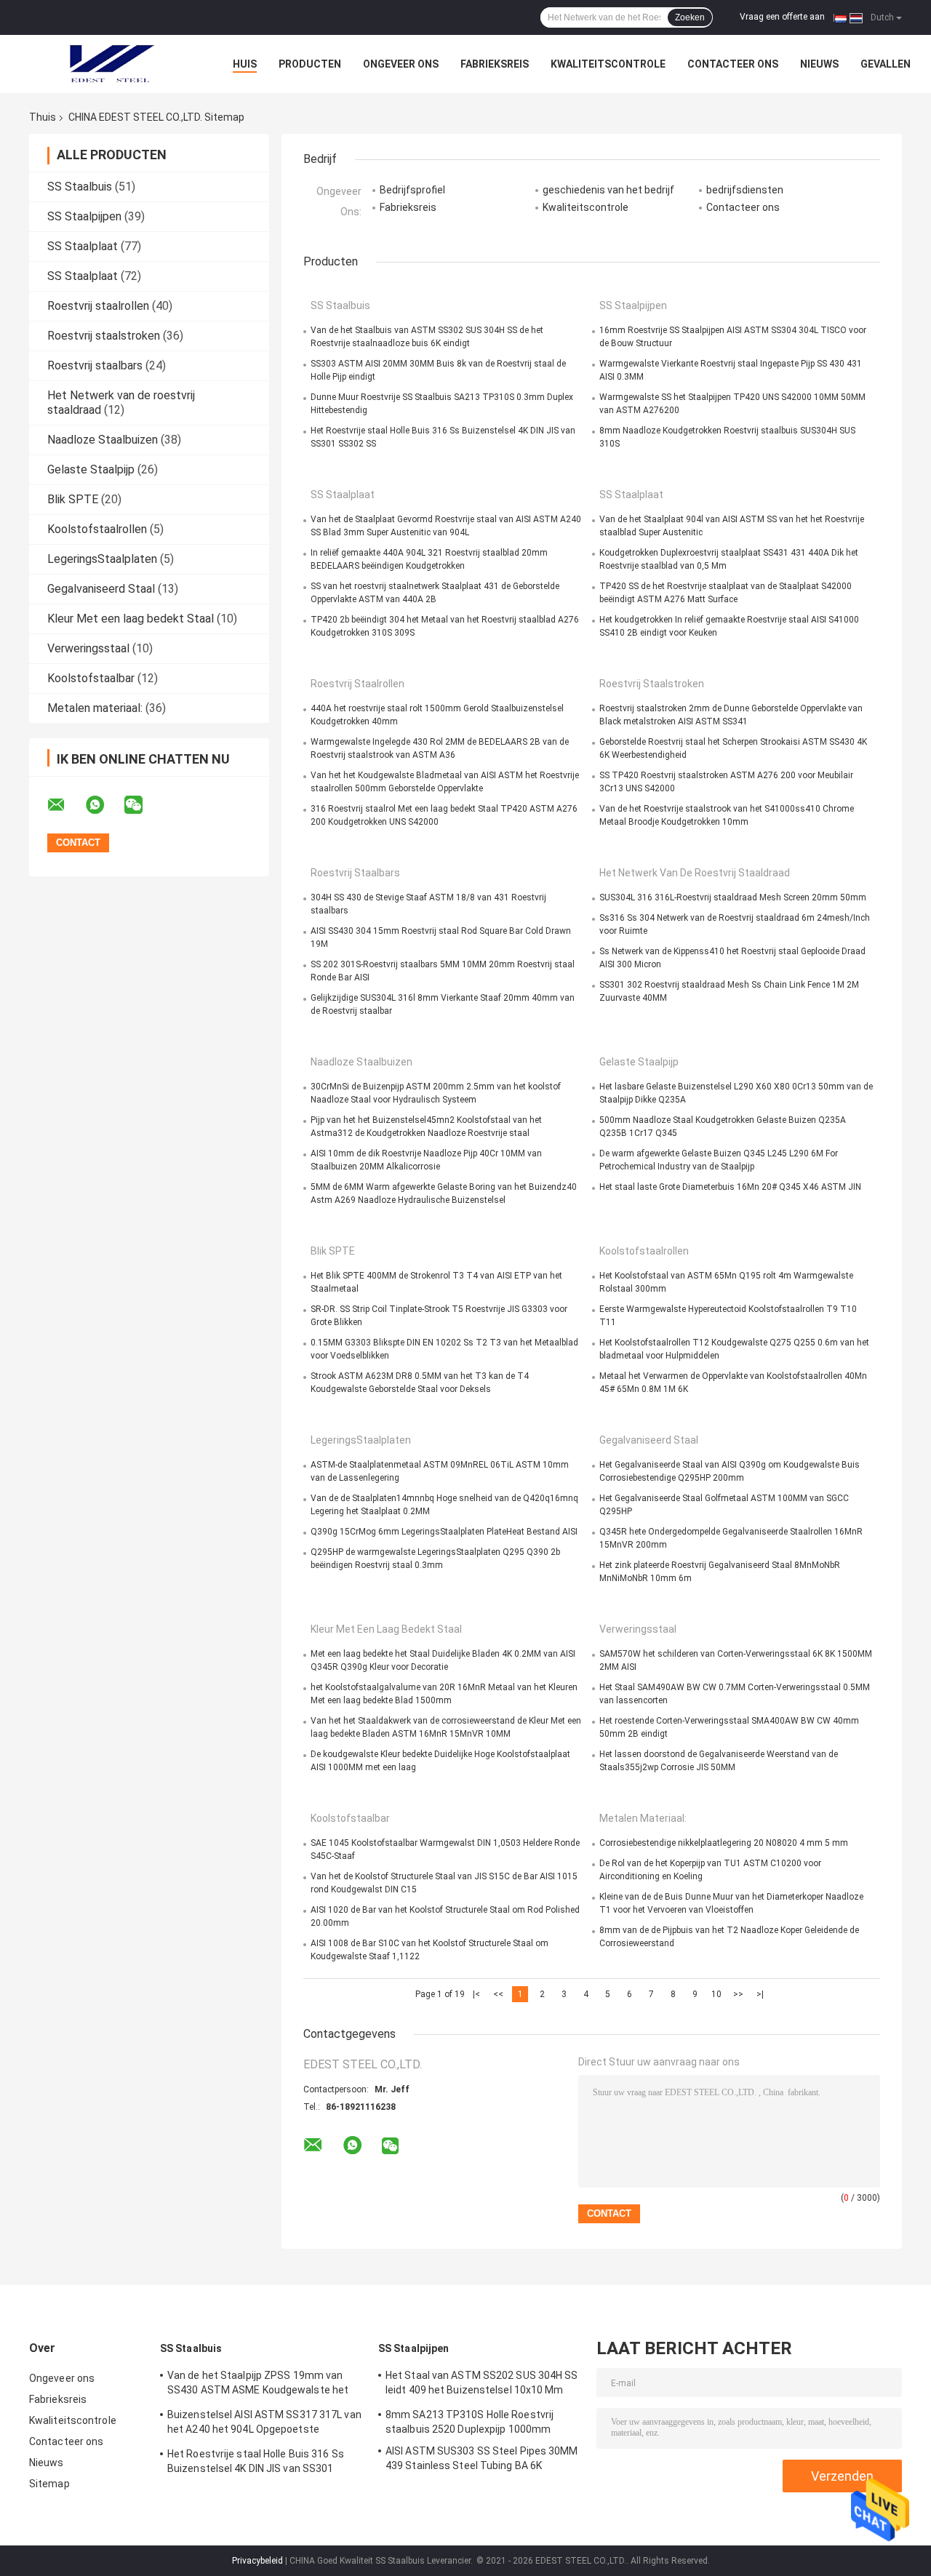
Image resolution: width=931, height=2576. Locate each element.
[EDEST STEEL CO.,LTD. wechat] (143, 805)
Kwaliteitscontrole (608, 64)
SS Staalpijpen (84, 216)
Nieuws (819, 64)
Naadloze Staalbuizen (103, 440)
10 (716, 1994)
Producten (310, 64)
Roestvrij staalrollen (98, 306)
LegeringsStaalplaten (102, 559)
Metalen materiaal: (95, 708)
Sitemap (49, 2484)
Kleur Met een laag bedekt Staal (131, 619)
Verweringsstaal (88, 648)
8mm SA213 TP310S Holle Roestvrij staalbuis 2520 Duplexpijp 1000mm (470, 2422)
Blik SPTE (73, 499)
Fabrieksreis (495, 64)
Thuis (43, 117)
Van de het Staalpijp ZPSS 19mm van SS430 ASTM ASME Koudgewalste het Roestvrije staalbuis (258, 2385)
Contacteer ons (733, 64)
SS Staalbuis (80, 187)
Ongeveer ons (401, 64)
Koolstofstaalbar (91, 678)
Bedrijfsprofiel (412, 190)
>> (738, 1994)
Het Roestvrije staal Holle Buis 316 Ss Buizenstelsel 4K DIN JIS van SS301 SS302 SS (256, 2463)
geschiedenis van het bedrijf (608, 190)
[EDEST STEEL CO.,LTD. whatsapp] (104, 805)
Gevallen (886, 64)
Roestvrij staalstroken (104, 336)
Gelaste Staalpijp (91, 469)
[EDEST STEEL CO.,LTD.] (109, 64)
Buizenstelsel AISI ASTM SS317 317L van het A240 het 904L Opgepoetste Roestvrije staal (264, 2424)
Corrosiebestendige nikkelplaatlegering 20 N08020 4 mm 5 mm (724, 1843)
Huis (245, 64)
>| (760, 1994)
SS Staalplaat (83, 246)
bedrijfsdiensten (745, 190)
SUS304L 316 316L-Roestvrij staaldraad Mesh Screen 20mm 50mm (733, 897)
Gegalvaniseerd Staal (101, 589)
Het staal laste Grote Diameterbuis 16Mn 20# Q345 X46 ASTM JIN (730, 1187)
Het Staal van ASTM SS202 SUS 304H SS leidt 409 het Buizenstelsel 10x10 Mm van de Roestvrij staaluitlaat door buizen (482, 2385)
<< (498, 1994)
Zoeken (690, 17)
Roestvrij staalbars (95, 365)
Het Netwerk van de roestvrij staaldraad (695, 873)
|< (476, 1994)
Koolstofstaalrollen (97, 529)
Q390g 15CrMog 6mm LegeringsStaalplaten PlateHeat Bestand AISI (444, 1532)
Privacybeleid (257, 2561)
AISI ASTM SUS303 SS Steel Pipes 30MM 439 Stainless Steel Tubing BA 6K (482, 2458)
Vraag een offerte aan (782, 17)
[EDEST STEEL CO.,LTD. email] (65, 805)
